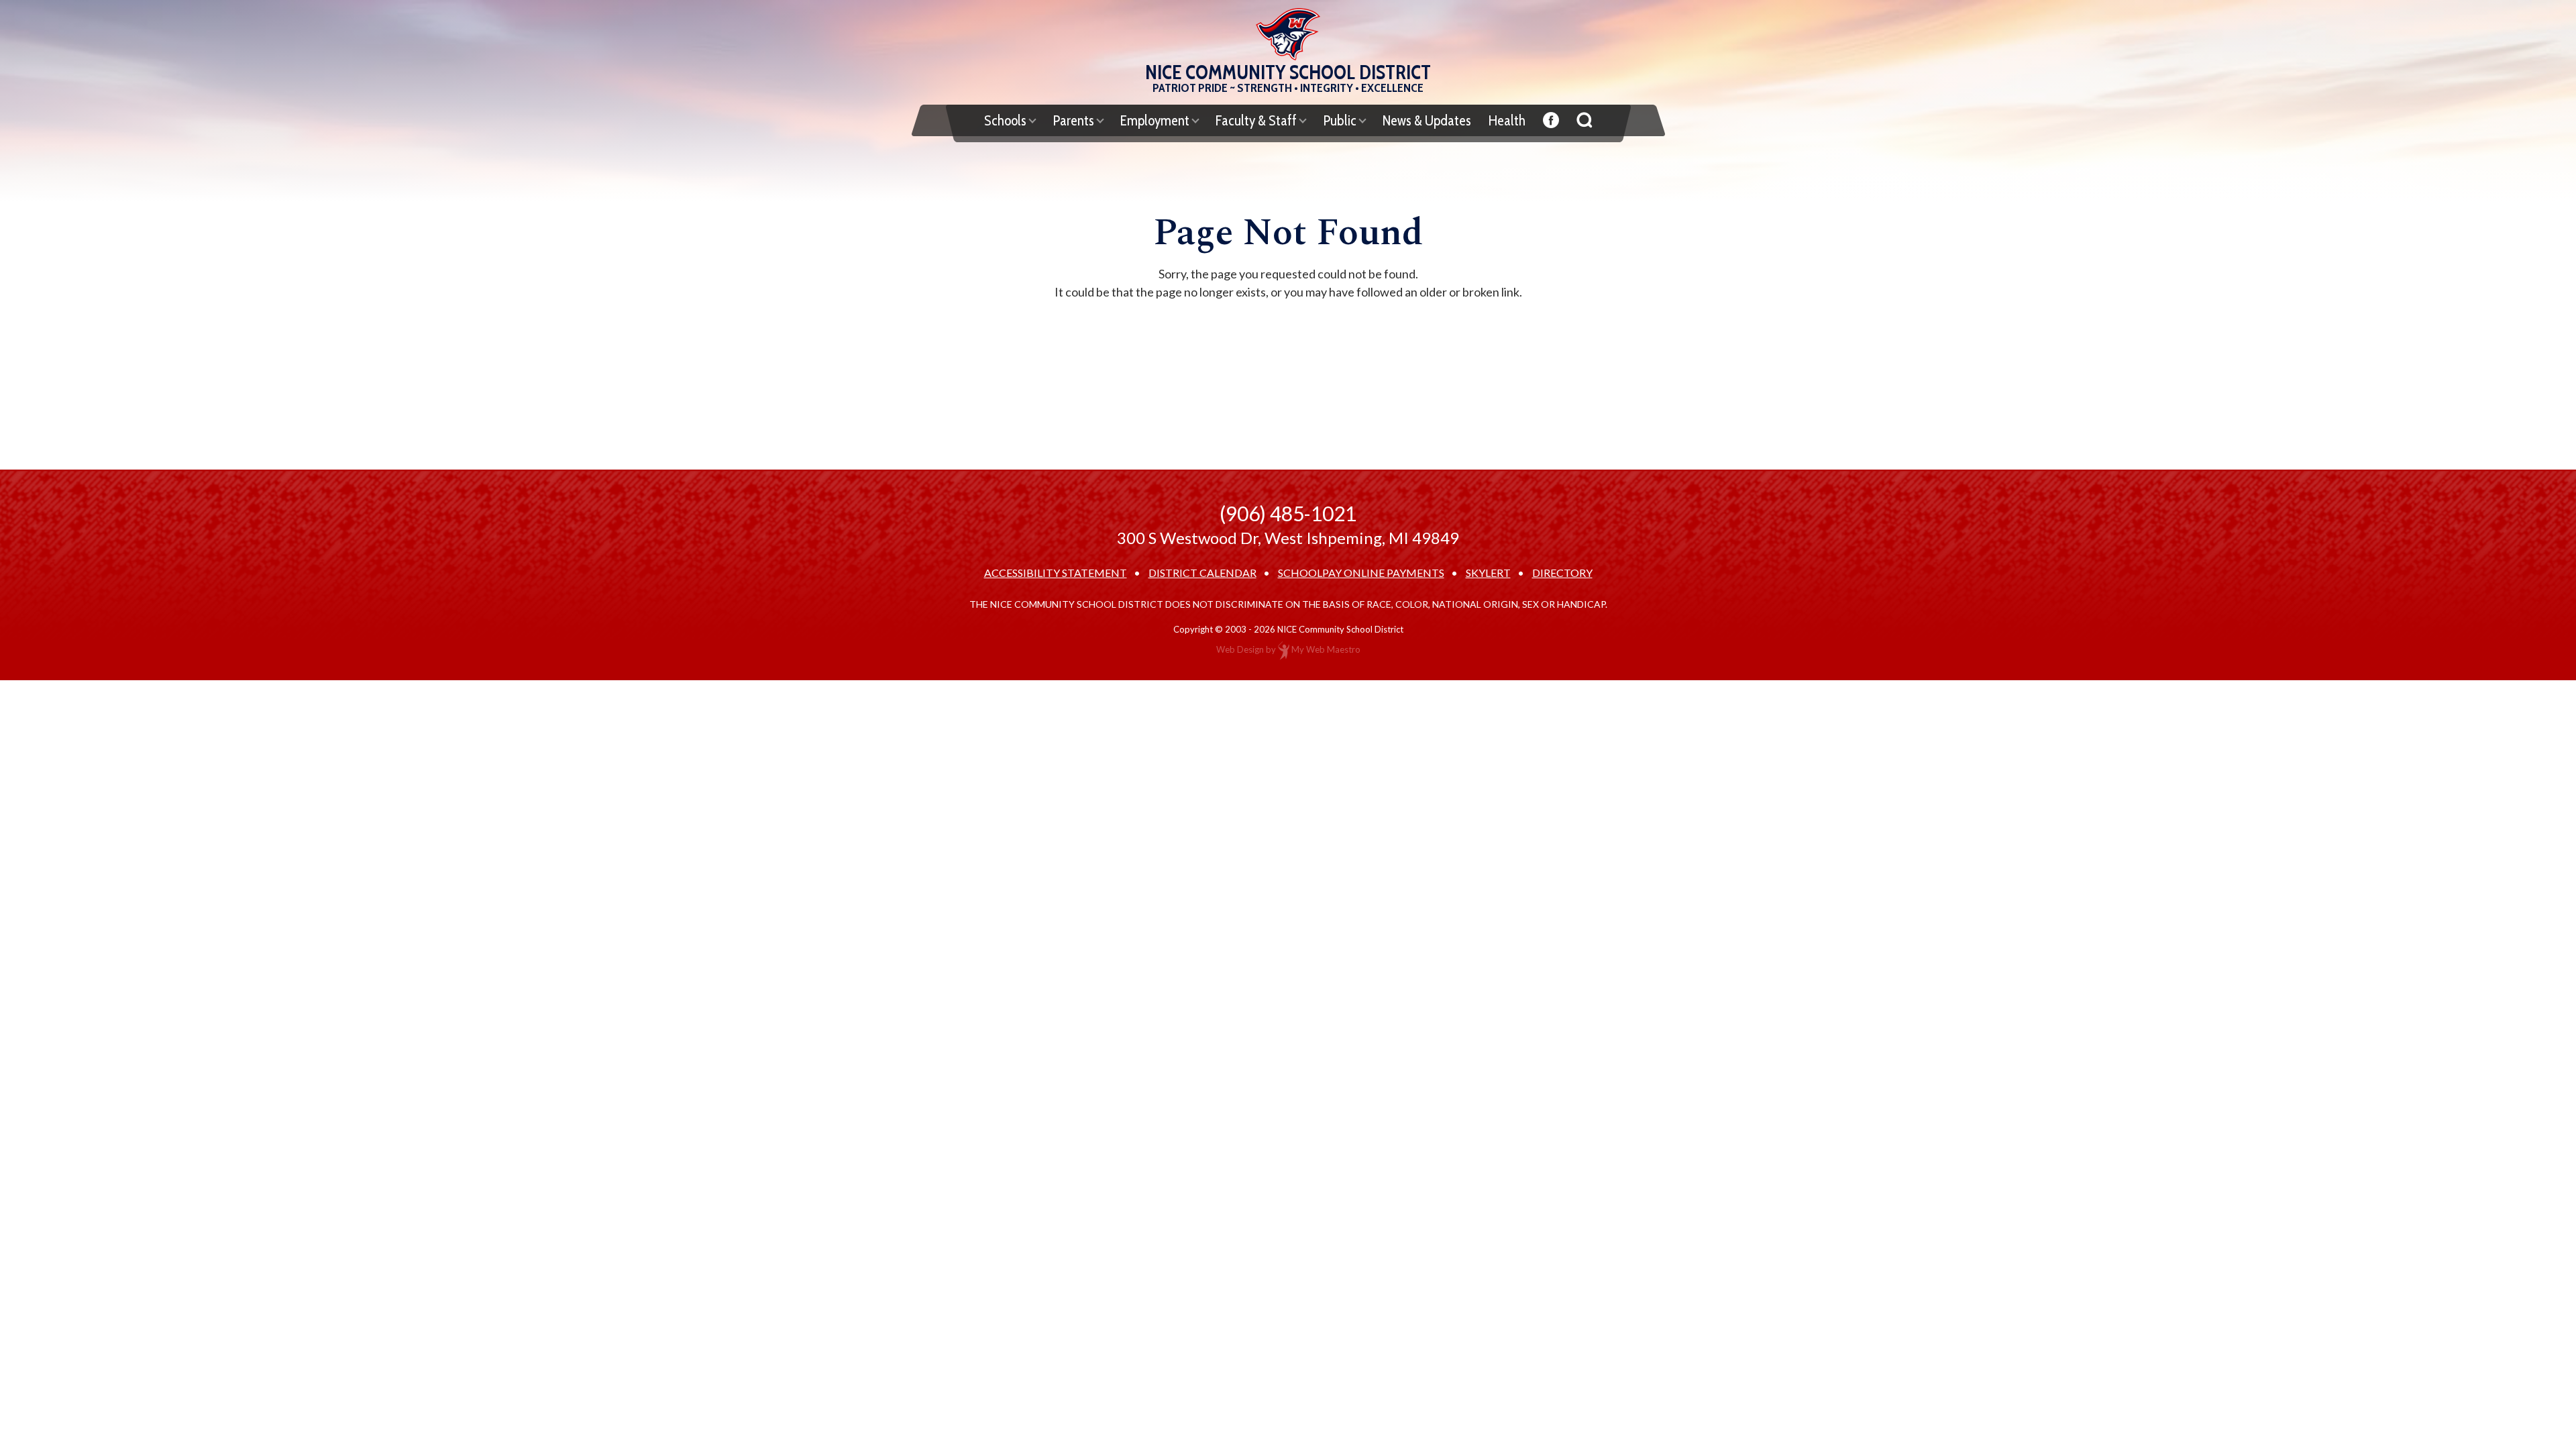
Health (1507, 120)
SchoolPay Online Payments (1361, 573)
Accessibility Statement (1056, 573)
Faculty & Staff (1256, 120)
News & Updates (1427, 120)
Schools (1005, 120)
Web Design (1240, 649)
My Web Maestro (1326, 649)
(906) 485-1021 (1288, 513)
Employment (1155, 120)
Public (1340, 120)
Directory (1562, 573)
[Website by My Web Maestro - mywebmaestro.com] (1284, 649)
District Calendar (1202, 573)
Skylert (1488, 573)
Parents (1073, 120)
